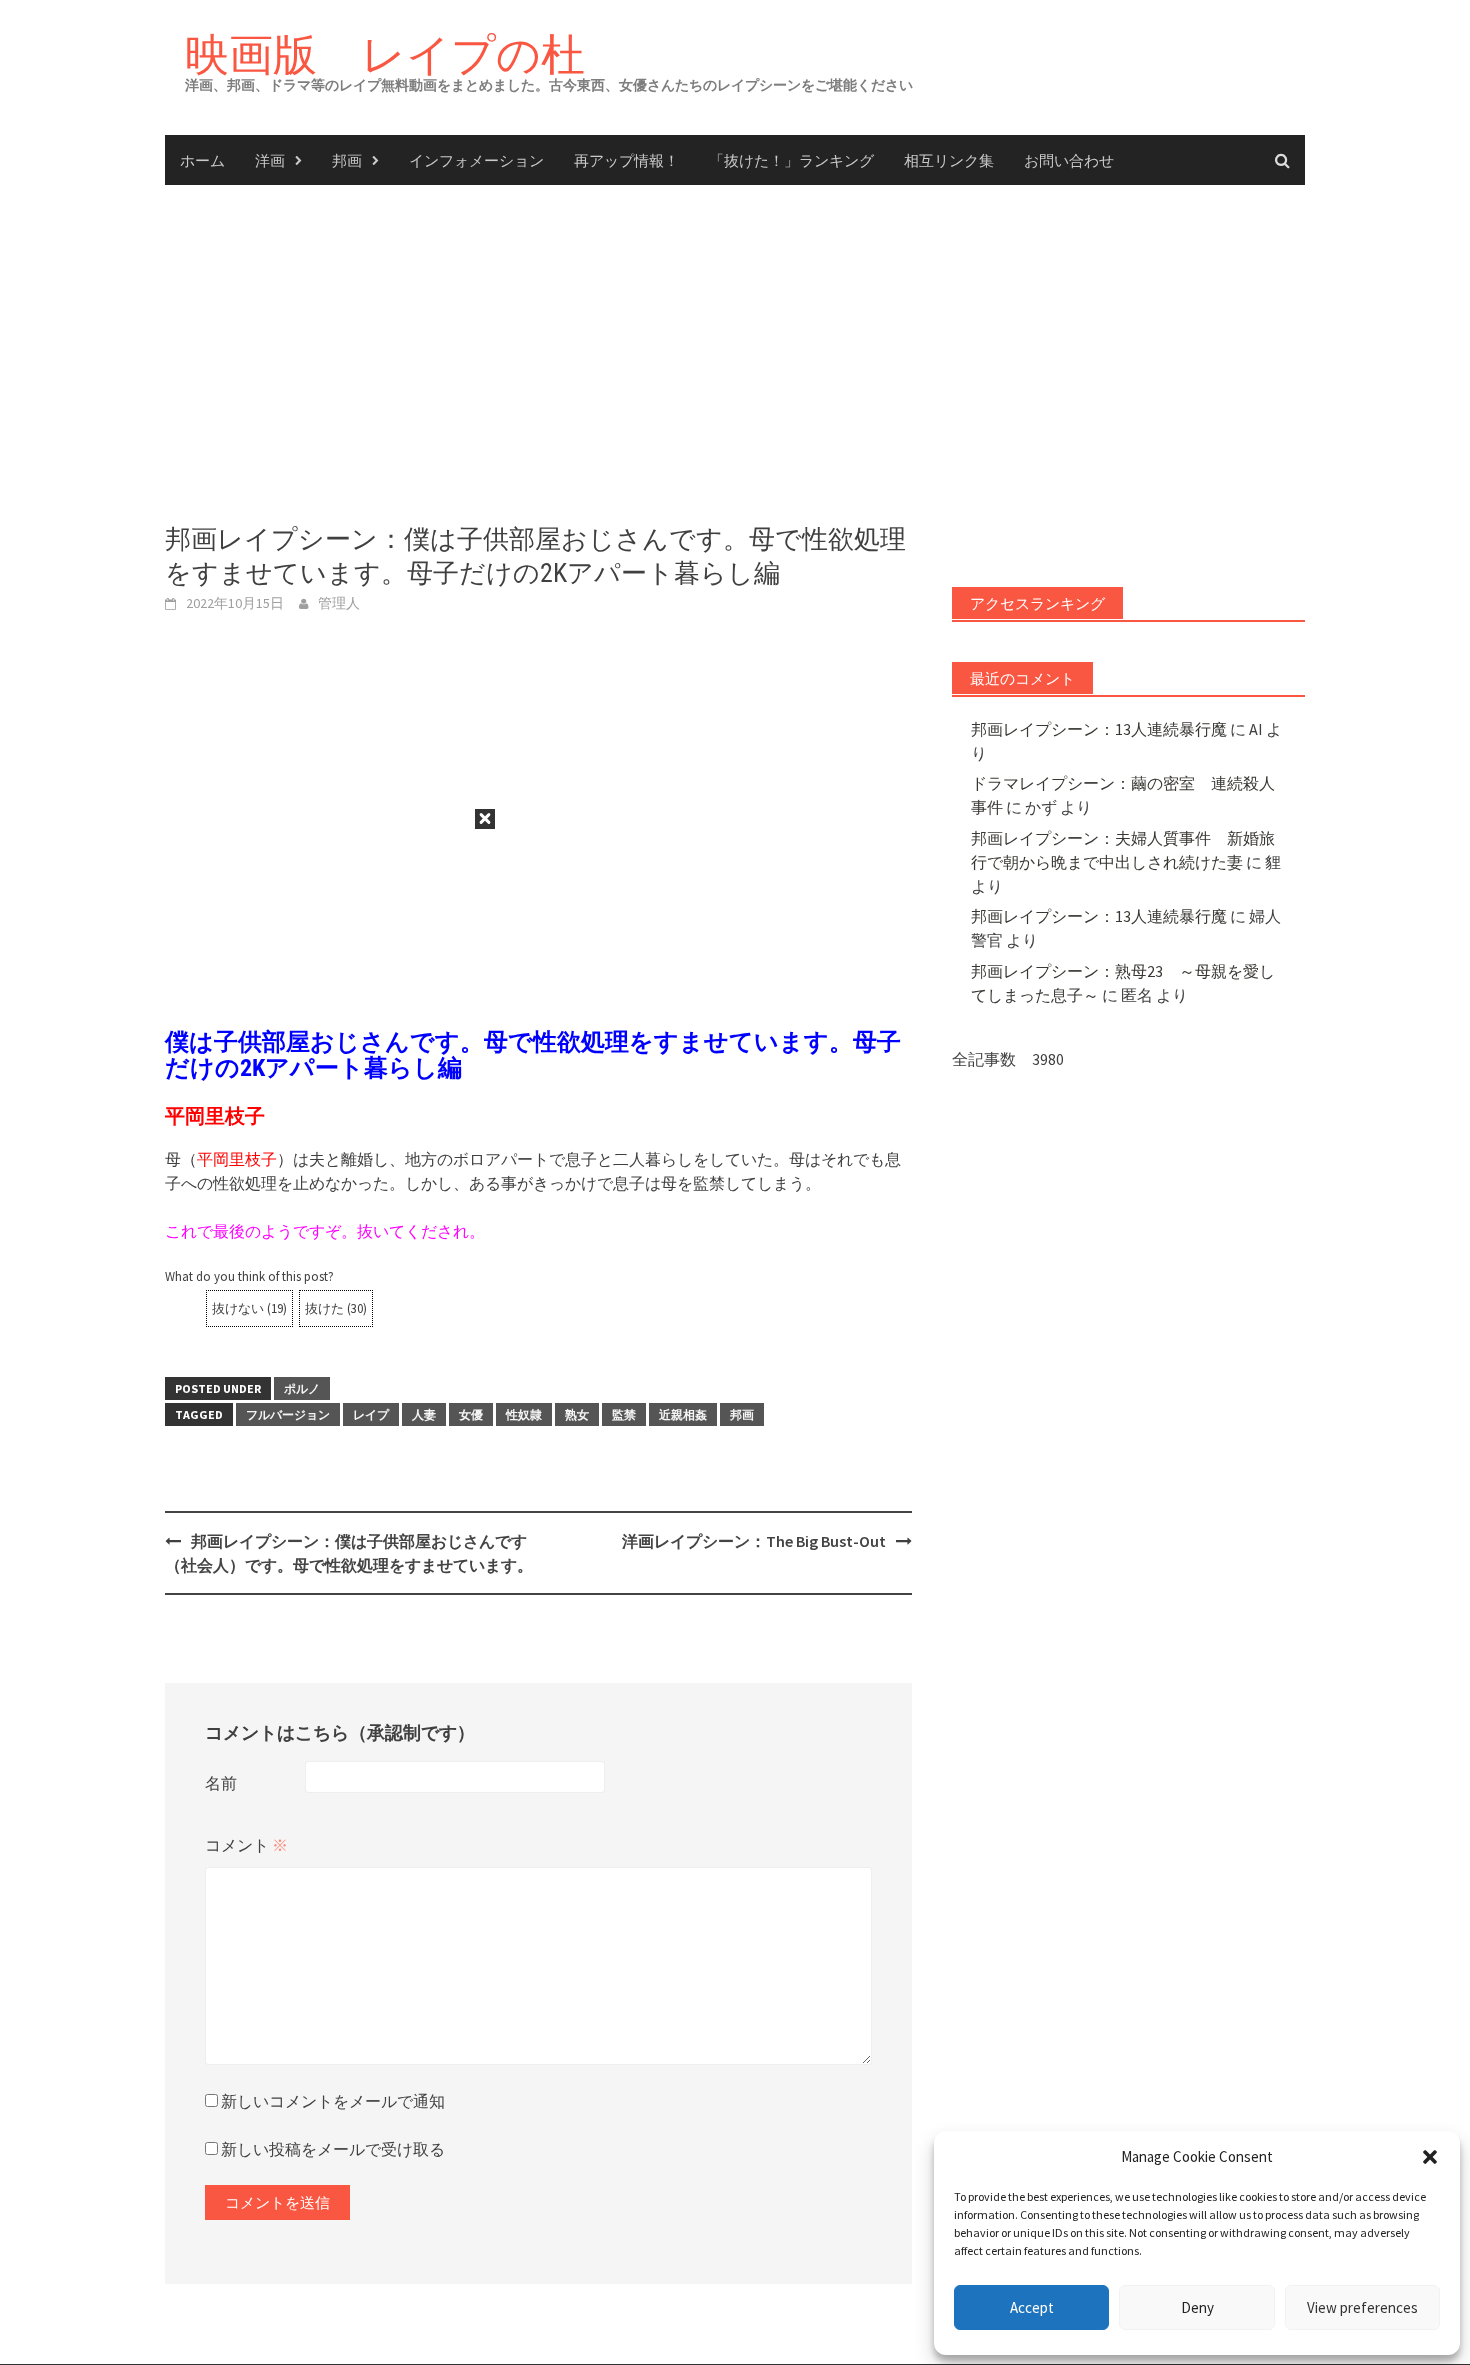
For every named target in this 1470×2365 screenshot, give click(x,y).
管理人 (339, 603)
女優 (471, 1414)
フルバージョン (288, 1414)
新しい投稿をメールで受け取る (333, 2149)
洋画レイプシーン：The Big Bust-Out (754, 1541)
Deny (1197, 2307)
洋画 (270, 160)
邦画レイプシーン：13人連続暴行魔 (1099, 729)
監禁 (624, 1414)
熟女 (577, 1414)
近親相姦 (683, 1414)
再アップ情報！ (626, 160)
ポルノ (302, 1388)
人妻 (424, 1414)
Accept (1032, 2307)
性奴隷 (524, 1414)
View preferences (1362, 2307)
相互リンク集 (949, 160)
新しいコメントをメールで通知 (333, 2101)
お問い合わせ (1069, 160)
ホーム (202, 160)
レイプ (371, 1414)
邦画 (347, 160)
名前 (221, 1783)
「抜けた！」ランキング (791, 160)
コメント (246, 1845)
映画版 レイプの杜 (385, 53)
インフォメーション (476, 160)
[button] (1430, 2157)
